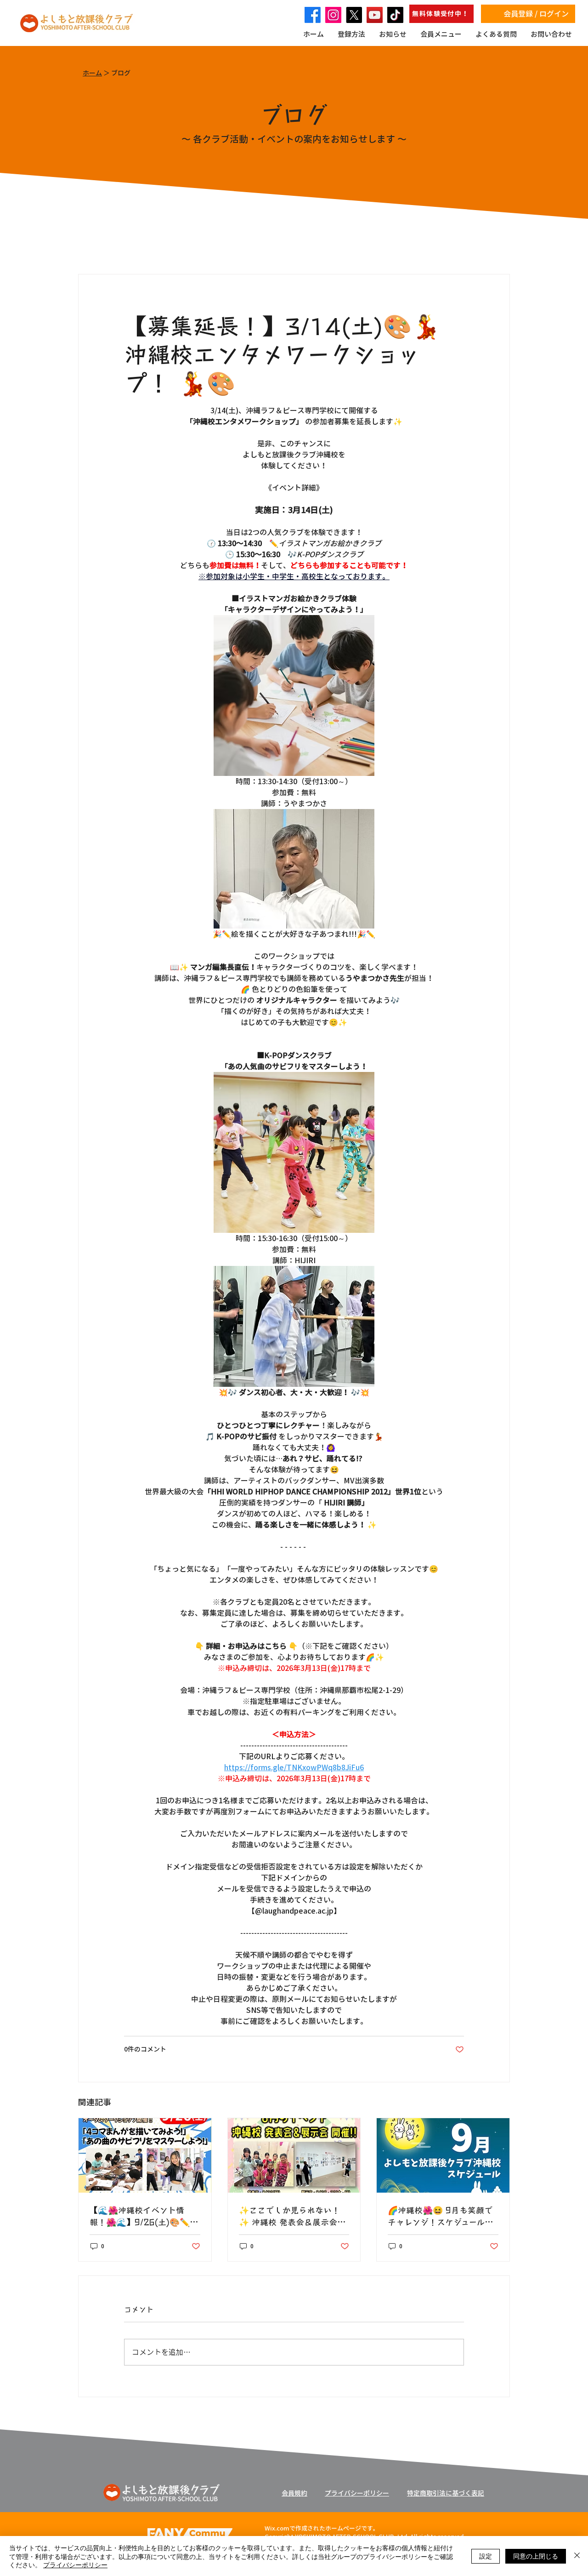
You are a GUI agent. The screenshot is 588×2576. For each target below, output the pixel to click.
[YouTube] (375, 15)
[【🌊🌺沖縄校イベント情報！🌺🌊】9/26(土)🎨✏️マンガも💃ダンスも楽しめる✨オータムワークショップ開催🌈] (145, 2155)
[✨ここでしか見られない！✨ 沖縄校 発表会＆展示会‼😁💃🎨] (294, 2155)
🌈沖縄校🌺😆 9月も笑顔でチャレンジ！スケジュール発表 (440, 2216)
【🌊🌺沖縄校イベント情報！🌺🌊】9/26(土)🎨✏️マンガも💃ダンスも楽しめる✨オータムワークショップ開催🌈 (144, 2216)
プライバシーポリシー (75, 2565)
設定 (486, 2556)
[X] (354, 15)
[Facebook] (313, 15)
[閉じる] (577, 2556)
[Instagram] (333, 15)
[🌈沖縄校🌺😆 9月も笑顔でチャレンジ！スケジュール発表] (443, 2155)
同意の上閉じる (536, 2556)
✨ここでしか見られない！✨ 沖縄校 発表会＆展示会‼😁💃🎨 (290, 2216)
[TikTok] (395, 15)
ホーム (92, 73)
